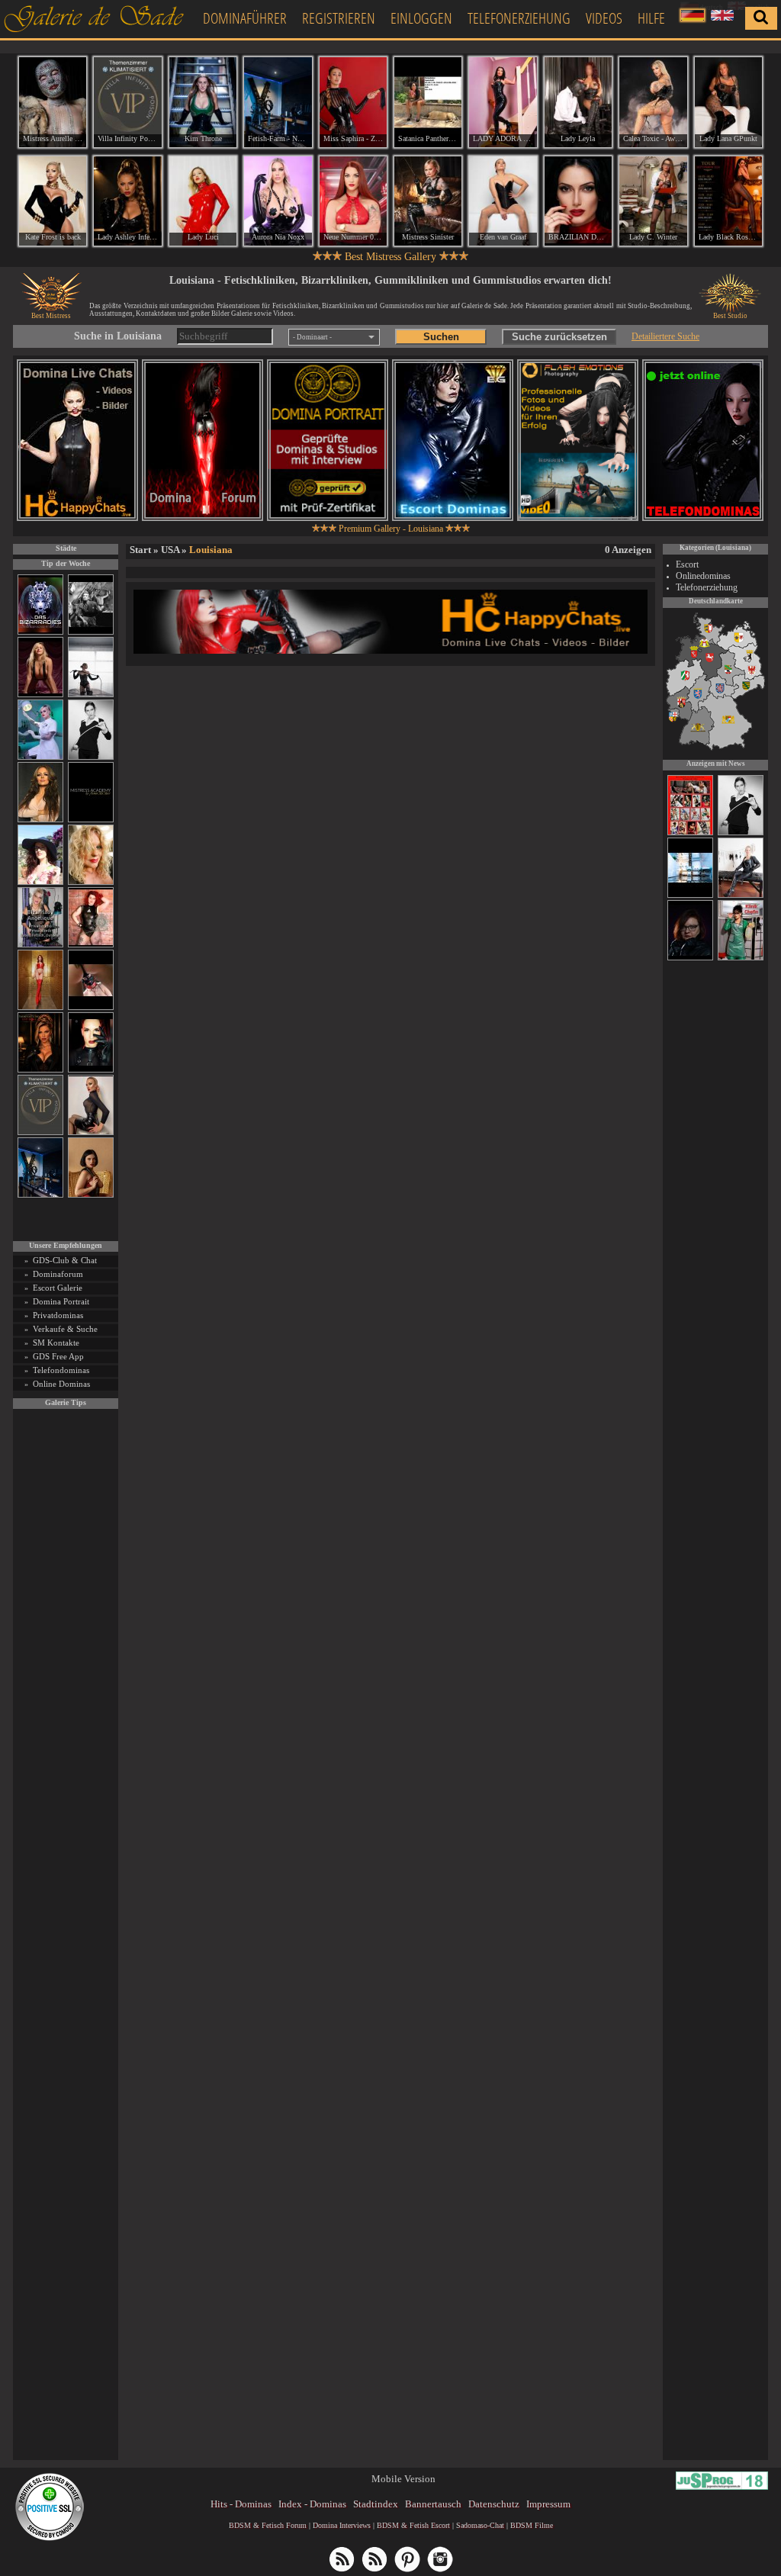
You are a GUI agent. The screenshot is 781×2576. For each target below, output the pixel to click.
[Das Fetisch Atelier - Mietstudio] (690, 896)
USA (170, 550)
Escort (687, 564)
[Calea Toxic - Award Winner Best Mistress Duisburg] (653, 102)
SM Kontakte (56, 1343)
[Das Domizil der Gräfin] (91, 632)
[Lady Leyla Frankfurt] (578, 102)
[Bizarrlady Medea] (91, 1195)
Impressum (548, 2504)
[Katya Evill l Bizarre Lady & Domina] (91, 1132)
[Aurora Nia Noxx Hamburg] (278, 201)
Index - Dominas (312, 2504)
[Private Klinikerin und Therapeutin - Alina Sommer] (741, 958)
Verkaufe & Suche (65, 1329)
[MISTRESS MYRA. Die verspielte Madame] (40, 882)
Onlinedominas (703, 576)
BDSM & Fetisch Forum (268, 2525)
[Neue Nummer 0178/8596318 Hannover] (353, 201)
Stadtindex (376, 2504)
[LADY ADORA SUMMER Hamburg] (503, 102)
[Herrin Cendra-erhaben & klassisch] (40, 820)
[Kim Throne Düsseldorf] (203, 102)
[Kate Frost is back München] (53, 201)
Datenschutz (494, 2504)
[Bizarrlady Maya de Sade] (91, 1070)
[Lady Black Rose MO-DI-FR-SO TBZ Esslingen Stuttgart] (728, 201)
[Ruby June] (40, 1007)
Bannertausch (433, 2504)
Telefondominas (61, 1370)
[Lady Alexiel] (91, 757)
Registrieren (339, 18)
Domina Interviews (342, 2525)
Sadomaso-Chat (480, 2525)
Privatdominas (58, 1315)
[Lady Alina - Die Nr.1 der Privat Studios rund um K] (690, 833)
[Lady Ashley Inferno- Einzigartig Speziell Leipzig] (127, 201)
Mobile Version (403, 2479)
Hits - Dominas (241, 2504)
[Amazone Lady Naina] (690, 958)
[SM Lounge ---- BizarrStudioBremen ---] (91, 1007)
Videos (604, 18)
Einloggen (421, 18)
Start (140, 550)
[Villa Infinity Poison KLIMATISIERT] (40, 1132)
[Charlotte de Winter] (741, 896)
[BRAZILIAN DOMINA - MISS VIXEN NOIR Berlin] (578, 201)
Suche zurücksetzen (559, 337)
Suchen (441, 337)
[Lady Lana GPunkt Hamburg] (728, 102)
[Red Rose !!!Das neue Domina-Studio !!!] (40, 1070)
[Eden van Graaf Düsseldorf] (503, 201)
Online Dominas (61, 1384)
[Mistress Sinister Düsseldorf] (428, 201)
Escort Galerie (58, 1288)
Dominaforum (58, 1274)
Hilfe (651, 18)
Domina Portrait (61, 1301)
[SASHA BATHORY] (91, 695)
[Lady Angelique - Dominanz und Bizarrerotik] (40, 945)
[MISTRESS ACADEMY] (91, 820)
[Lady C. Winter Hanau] (653, 201)
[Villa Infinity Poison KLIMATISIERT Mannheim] (127, 102)
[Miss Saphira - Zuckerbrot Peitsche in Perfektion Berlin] (353, 102)
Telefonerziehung (519, 18)
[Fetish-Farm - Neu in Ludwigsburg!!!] (40, 1195)
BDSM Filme (532, 2525)
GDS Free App (58, 1356)
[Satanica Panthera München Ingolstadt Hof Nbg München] (428, 102)
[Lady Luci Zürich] (203, 201)
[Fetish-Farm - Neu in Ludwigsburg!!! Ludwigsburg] (278, 102)
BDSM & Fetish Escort (413, 2525)
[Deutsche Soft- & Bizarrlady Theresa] (40, 695)
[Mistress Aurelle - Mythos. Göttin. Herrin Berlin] (53, 102)
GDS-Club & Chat (65, 1260)
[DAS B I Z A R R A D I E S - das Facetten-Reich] (40, 632)
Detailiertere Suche (665, 336)
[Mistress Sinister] (40, 757)
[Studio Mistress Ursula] (91, 882)
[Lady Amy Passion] (91, 945)
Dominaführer (245, 18)
